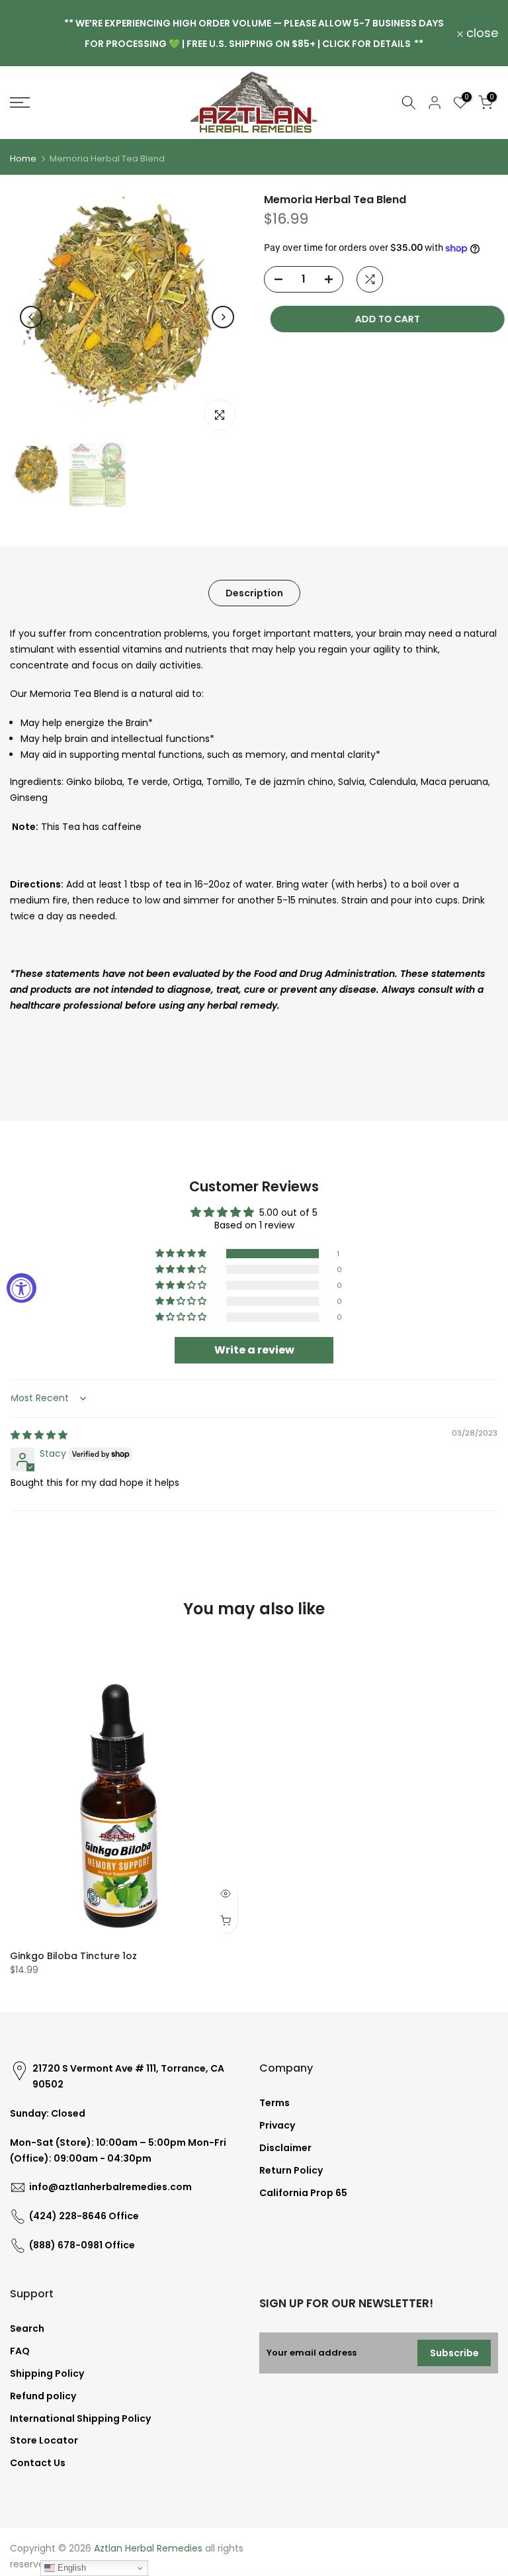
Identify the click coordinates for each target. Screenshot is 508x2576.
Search (27, 2328)
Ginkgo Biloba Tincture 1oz (73, 1956)
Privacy (277, 2125)
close (33, 33)
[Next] (223, 317)
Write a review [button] (254, 1350)
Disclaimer (285, 2148)
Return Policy (291, 2170)
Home (23, 159)
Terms (275, 2103)
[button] (182, 1254)
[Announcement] (254, 33)
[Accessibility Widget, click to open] (21, 1288)
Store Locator (44, 2440)
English (70, 2568)
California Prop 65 (303, 2193)
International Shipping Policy (80, 2418)
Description (254, 593)
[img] (39, 1435)
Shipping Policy (47, 2373)
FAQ (20, 2351)
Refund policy (43, 2396)
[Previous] (31, 317)
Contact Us (38, 2463)
